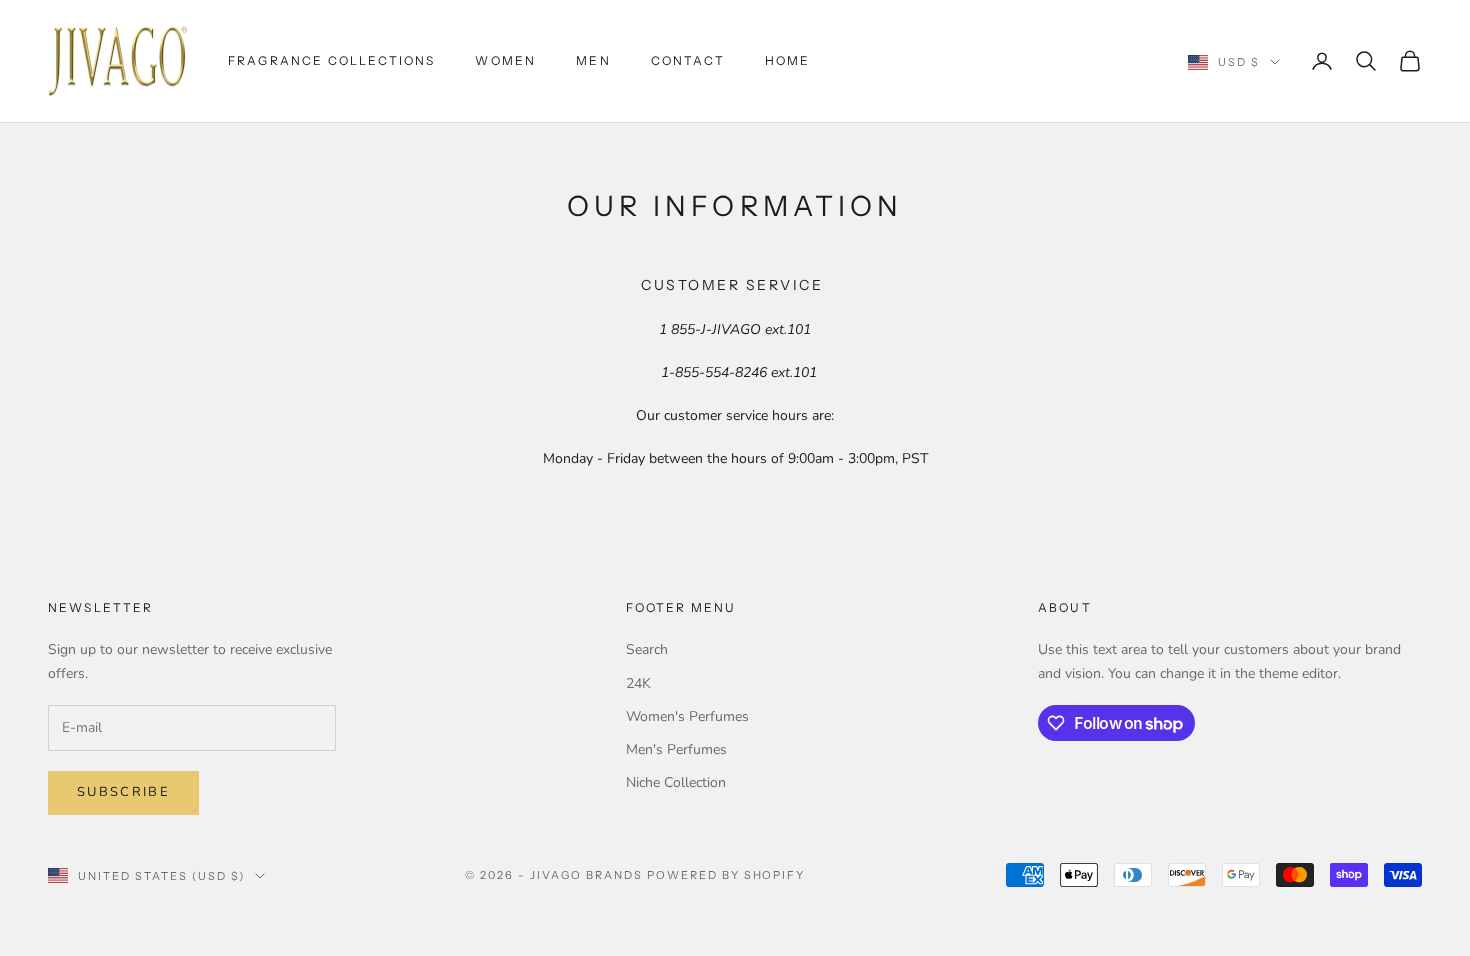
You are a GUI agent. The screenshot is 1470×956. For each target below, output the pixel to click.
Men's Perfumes (676, 749)
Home (788, 60)
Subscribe (123, 792)
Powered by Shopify (726, 875)
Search (647, 649)
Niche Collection (676, 782)
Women (505, 60)
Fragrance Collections (331, 60)
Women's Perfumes (687, 716)
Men (593, 60)
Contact (688, 60)
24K (638, 683)
